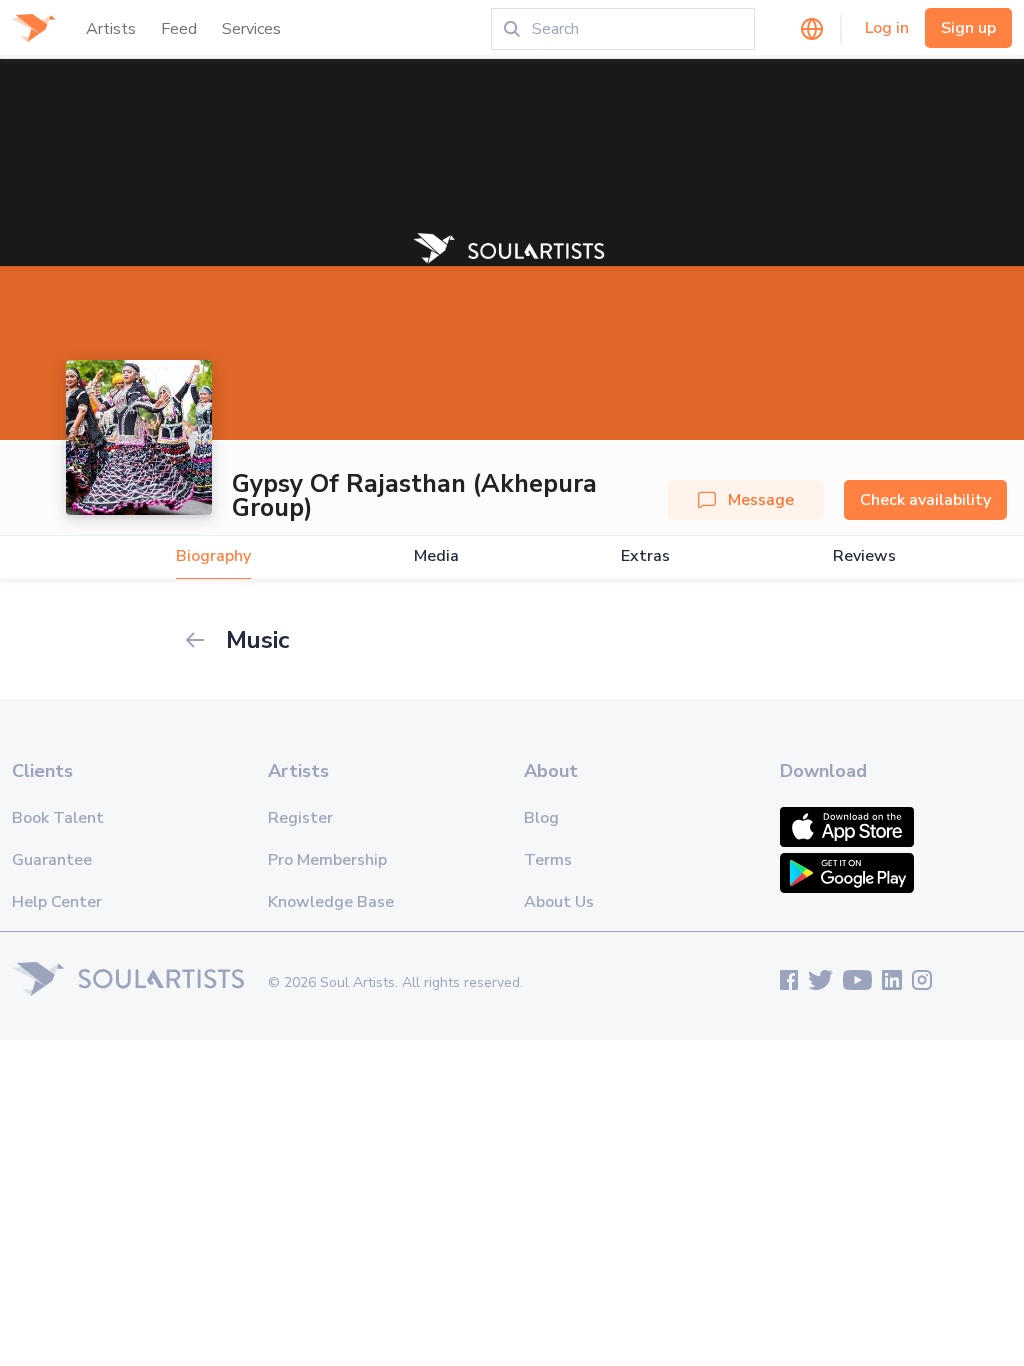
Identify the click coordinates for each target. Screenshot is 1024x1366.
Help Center (57, 902)
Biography (213, 556)
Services (251, 29)
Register (300, 818)
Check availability (925, 500)
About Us (559, 902)
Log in (887, 28)
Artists (111, 29)
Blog (541, 818)
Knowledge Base (331, 902)
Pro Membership (327, 860)
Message (761, 500)
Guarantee (52, 860)
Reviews (864, 556)
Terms (548, 860)
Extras (645, 556)
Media (436, 556)
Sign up (968, 28)
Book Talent (58, 818)
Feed (179, 29)
